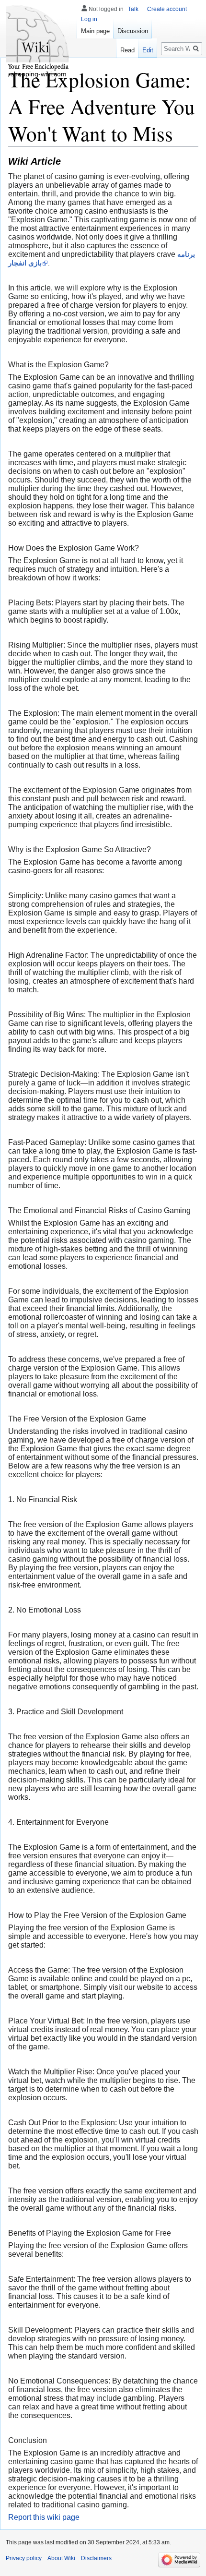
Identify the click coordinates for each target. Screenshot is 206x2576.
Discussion (133, 31)
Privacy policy (24, 2558)
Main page (95, 31)
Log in (89, 19)
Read (127, 50)
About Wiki (61, 2558)
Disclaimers (96, 2558)
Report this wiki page (44, 2517)
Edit (148, 50)
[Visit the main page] (38, 38)
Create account (167, 9)
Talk (133, 9)
